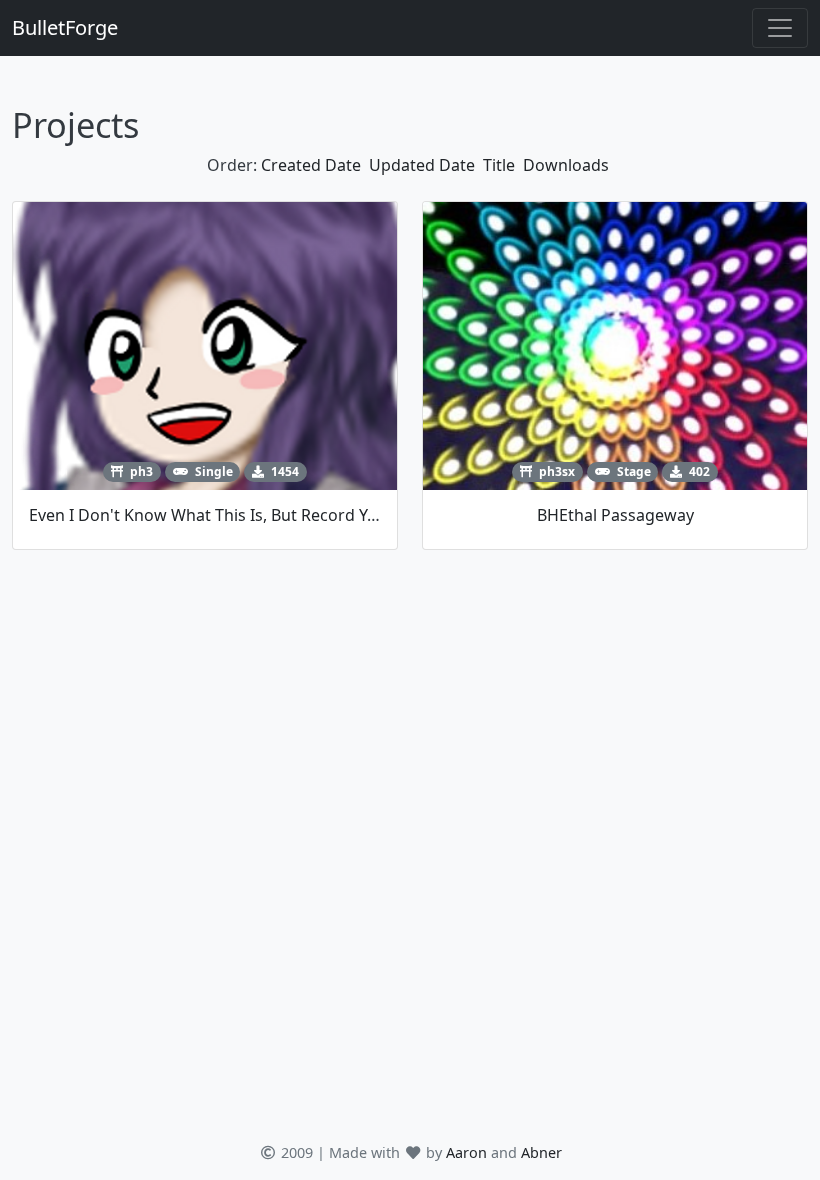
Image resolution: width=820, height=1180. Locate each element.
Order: (232, 165)
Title (499, 165)
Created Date (311, 165)
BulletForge (65, 27)
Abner (541, 1152)
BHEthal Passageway (615, 515)
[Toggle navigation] (780, 28)
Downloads (566, 165)
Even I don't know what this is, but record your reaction (246, 515)
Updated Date (422, 165)
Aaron (466, 1152)
